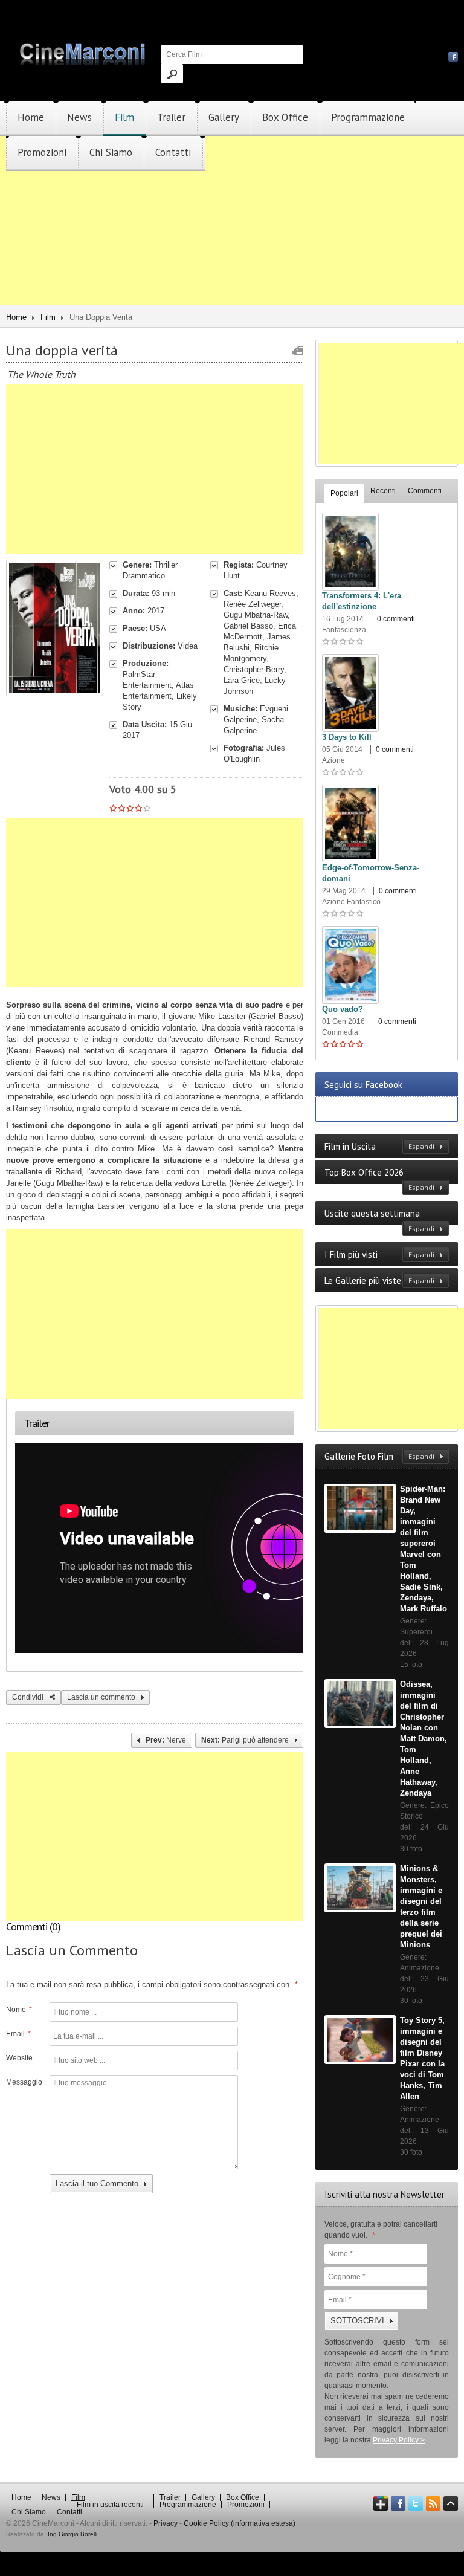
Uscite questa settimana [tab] (379, 1220)
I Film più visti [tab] (379, 1254)
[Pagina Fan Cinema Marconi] (453, 56)
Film (124, 117)
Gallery (224, 117)
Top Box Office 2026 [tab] (379, 1179)
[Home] (83, 63)
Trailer (171, 117)
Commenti (425, 491)
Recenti (383, 491)
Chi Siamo (111, 152)
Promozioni (42, 152)
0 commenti (396, 619)
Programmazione (368, 117)
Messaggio (23, 2082)
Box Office (285, 117)
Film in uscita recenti (110, 2505)
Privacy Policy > (399, 2440)
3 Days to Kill (347, 737)
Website (19, 2058)
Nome (19, 2010)
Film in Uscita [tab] (379, 1146)
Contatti (173, 152)
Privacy (166, 2523)
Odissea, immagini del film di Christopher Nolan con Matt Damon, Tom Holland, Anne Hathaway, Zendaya (424, 1739)
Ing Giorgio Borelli (72, 2534)
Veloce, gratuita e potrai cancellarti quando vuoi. (381, 2230)
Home (31, 117)
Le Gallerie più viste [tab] (379, 1280)
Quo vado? (343, 1009)
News (79, 117)
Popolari (344, 493)
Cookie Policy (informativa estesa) (240, 2523)
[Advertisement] (232, 256)
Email (18, 2034)
